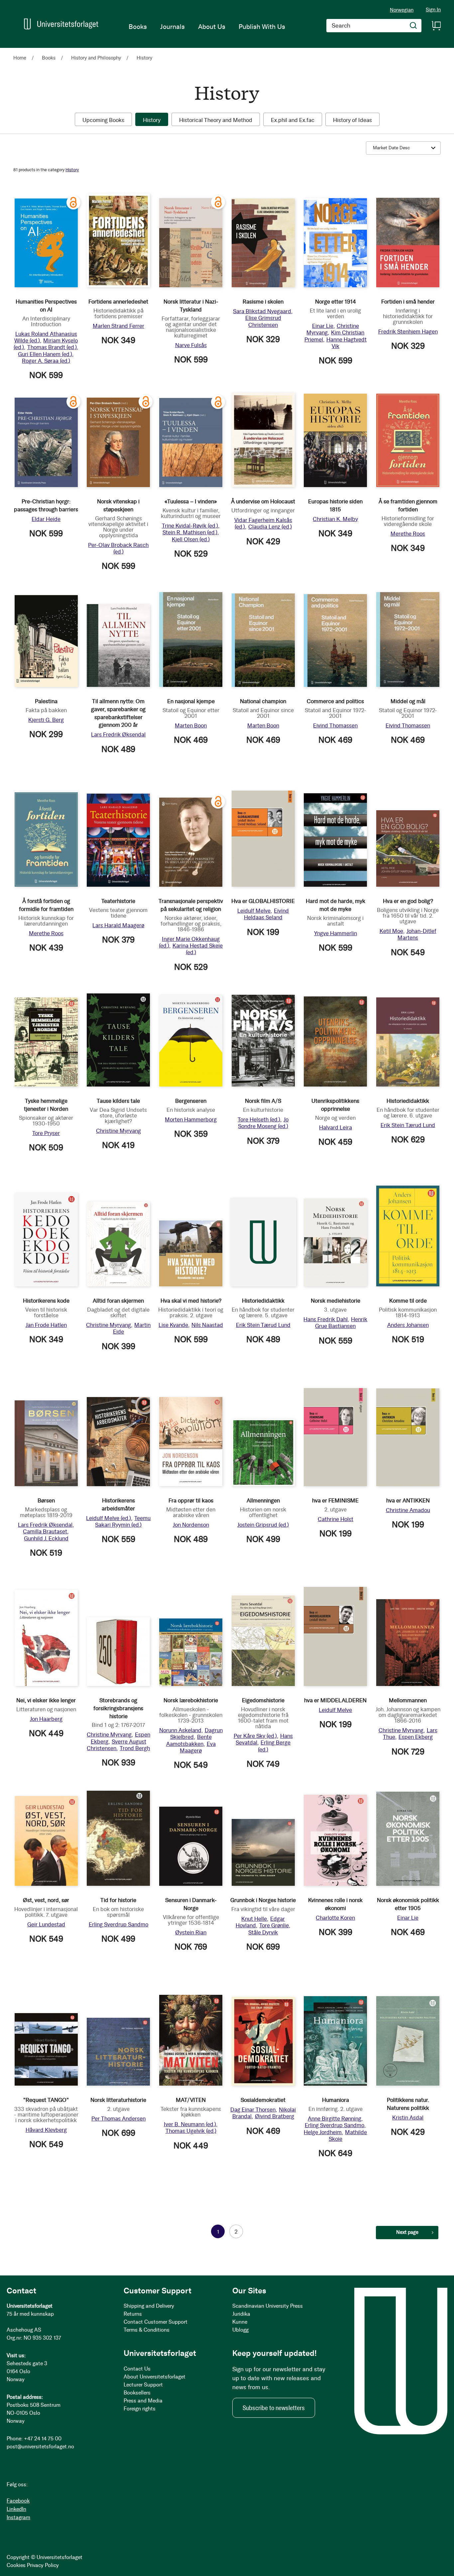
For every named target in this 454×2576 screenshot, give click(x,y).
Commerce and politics (335, 701)
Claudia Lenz (270, 527)
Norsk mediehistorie (336, 1301)
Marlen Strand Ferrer (118, 326)
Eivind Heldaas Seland (267, 914)
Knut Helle (254, 1919)
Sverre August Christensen (116, 1745)
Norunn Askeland (180, 1730)
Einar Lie (323, 326)
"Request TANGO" (46, 2100)
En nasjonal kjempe (191, 701)
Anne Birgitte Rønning (335, 2119)
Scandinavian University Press (268, 2306)
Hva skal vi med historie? (191, 1301)
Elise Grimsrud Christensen (263, 321)
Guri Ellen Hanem (45, 354)
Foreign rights (140, 2409)
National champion (263, 701)
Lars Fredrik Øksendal (118, 734)
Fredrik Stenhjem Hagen (408, 331)
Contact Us (137, 2369)
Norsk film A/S (263, 1101)
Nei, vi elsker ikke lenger (46, 1700)
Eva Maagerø (198, 1747)
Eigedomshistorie (263, 1700)
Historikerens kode (46, 1301)
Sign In (433, 10)
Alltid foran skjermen (118, 1301)
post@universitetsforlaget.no (40, 2447)
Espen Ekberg (416, 1737)
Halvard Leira (336, 1127)
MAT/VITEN (191, 2100)
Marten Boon (191, 725)
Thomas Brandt (52, 347)
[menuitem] (138, 27)
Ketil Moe (391, 931)
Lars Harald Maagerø (118, 925)
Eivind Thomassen (335, 725)
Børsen (46, 1500)
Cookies (16, 2565)
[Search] (413, 26)
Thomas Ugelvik (191, 2131)
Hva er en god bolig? (408, 901)
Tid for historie (118, 1900)
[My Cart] (436, 26)
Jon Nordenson (191, 1525)
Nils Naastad (207, 1325)
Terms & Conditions (147, 2330)
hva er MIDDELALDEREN (335, 1700)
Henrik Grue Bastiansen (341, 1323)
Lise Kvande (173, 1325)
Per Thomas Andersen (118, 2119)
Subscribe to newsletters (274, 2408)
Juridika (241, 2314)
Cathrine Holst (336, 1519)
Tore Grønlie (274, 1925)
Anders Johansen (408, 1325)
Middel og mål (408, 701)
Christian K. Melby (335, 519)
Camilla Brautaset (45, 1531)
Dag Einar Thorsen (253, 2110)
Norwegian (402, 10)
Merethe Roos (408, 534)
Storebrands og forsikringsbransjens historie (118, 1708)
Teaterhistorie (118, 901)
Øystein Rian (191, 1932)
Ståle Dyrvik (263, 1932)
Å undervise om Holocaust (263, 501)
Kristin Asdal (408, 2118)
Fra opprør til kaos (191, 1500)
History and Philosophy (97, 58)
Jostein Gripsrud (263, 1525)
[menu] (207, 27)
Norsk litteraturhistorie (118, 2100)
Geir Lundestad (46, 1924)
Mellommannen (408, 1700)
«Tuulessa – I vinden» (191, 501)
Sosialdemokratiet (263, 2100)
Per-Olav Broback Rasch (118, 548)
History (72, 170)
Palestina (46, 701)
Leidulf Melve (254, 911)
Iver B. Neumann (190, 2124)
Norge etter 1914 (336, 302)
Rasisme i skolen (263, 302)
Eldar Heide (46, 519)
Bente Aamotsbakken (189, 1740)
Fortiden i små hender (408, 302)
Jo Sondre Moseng (263, 1123)
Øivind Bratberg (275, 2116)
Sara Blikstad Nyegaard (262, 311)
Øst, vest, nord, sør (46, 1900)
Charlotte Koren (335, 1918)
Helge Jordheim (323, 2132)
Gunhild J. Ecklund (46, 1538)
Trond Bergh (135, 1748)
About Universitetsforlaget (155, 2377)
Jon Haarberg (46, 1719)
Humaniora (336, 2100)
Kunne (240, 2322)
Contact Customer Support (156, 2322)
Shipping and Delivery (149, 2306)
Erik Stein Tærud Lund (408, 1125)
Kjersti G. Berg (46, 720)
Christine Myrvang (118, 1131)
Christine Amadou (408, 1510)
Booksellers (137, 2393)
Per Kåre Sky (255, 1736)
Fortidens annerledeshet (118, 302)
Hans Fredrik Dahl (326, 1319)
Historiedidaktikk (408, 1101)
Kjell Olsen (191, 539)
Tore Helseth (259, 1119)
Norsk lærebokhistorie (191, 1700)
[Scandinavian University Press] (61, 24)
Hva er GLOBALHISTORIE (263, 901)
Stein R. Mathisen (190, 532)
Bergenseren (191, 1101)
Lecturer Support (143, 2385)
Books (49, 58)
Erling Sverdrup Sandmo (118, 1924)
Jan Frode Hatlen (46, 1325)
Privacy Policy (43, 2565)
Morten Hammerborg (191, 1119)
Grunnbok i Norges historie (263, 1900)
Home (20, 58)
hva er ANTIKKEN (408, 1500)
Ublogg (240, 2330)
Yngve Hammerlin (336, 933)
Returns (133, 2314)
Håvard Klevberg (46, 2130)
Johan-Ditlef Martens (417, 934)
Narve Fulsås (191, 345)
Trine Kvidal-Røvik (190, 526)
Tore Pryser (46, 1133)
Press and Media (143, 2401)
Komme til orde (408, 1301)
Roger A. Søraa (46, 361)
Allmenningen (263, 1500)
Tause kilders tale (118, 1101)
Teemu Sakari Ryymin (123, 1521)
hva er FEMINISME (335, 1500)
